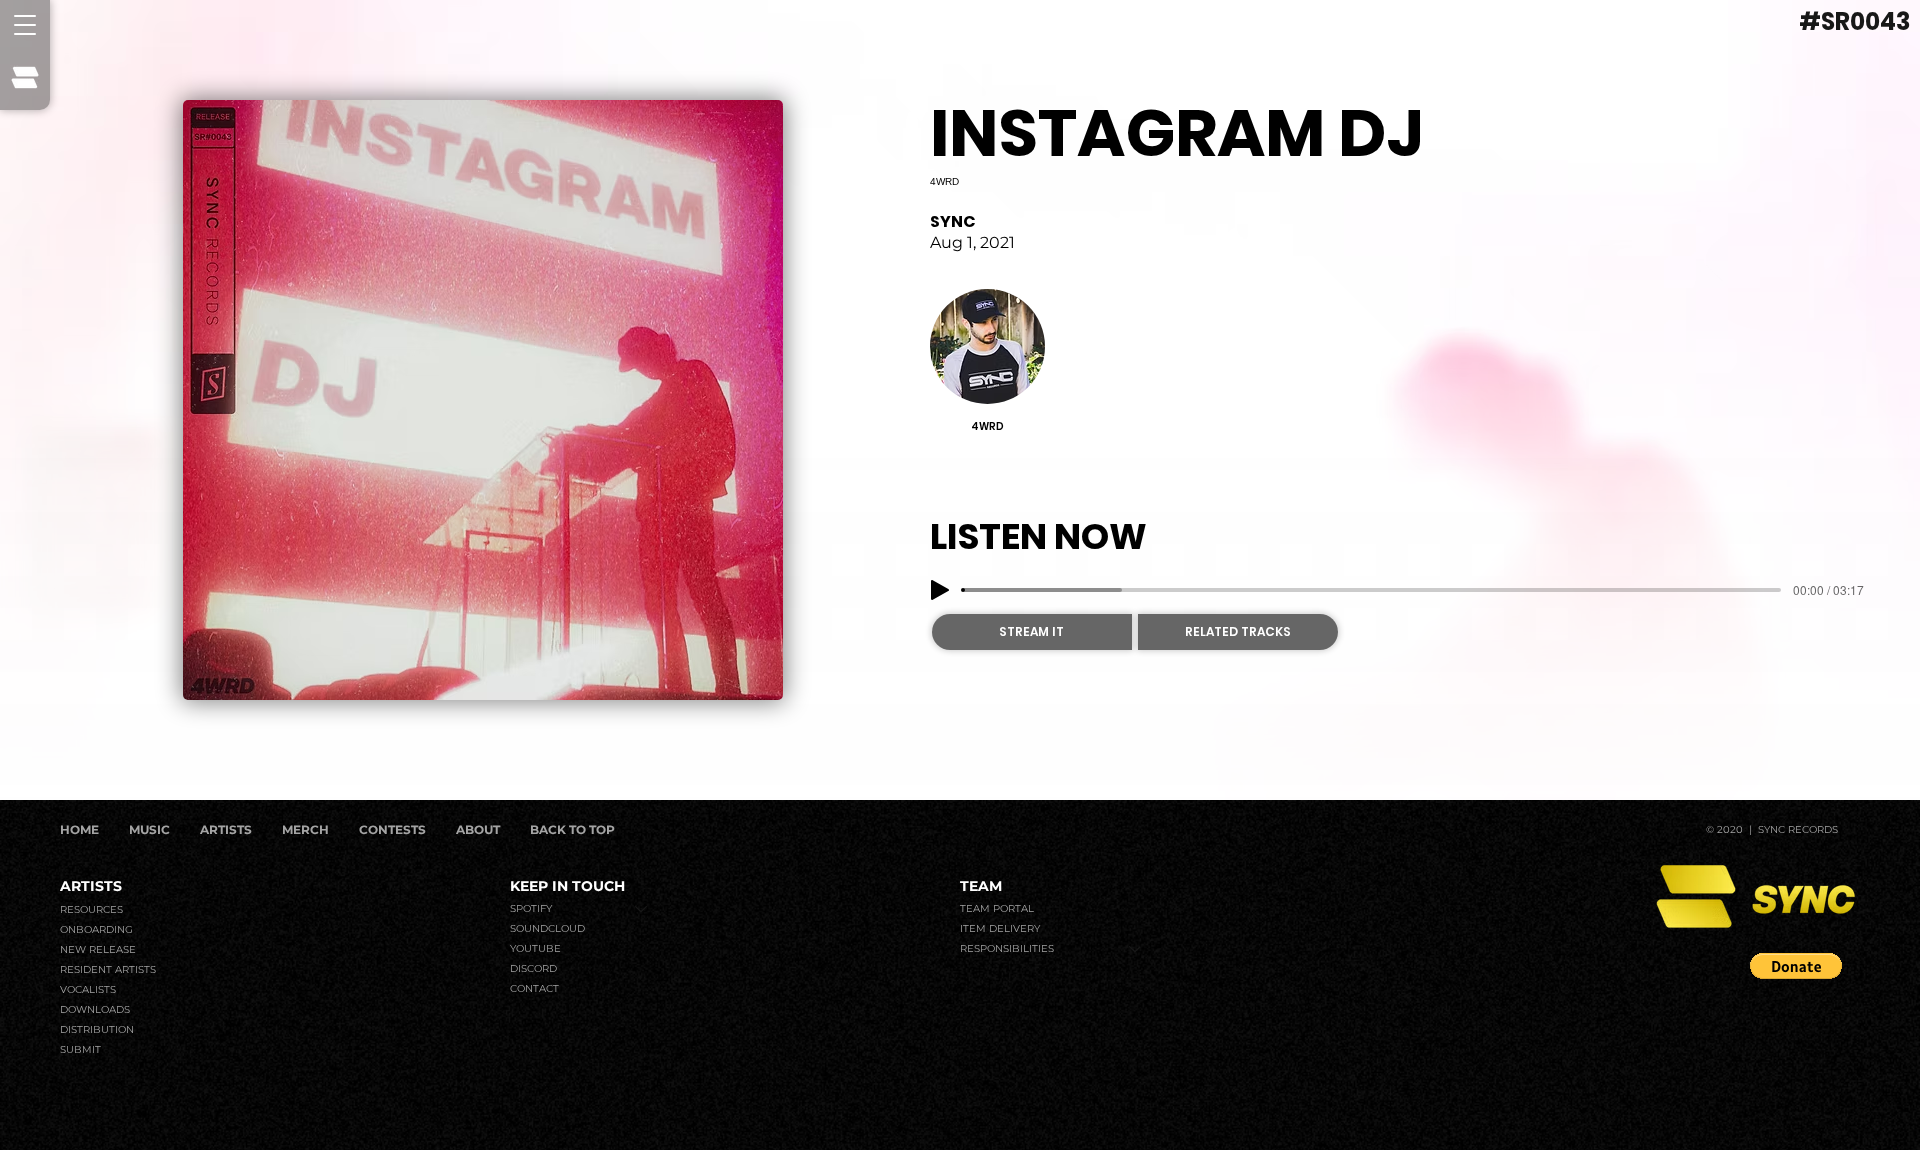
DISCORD (533, 968)
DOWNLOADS (95, 1009)
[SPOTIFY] (642, 909)
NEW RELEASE (98, 949)
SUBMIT (80, 1049)
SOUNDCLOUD (547, 928)
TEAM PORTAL (997, 908)
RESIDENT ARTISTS (108, 969)
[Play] (940, 590)
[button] (25, 25)
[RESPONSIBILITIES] (1136, 949)
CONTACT (534, 988)
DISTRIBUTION (97, 1029)
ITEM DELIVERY (1000, 928)
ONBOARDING (96, 929)
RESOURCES (91, 909)
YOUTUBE (535, 948)
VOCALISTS (88, 989)
